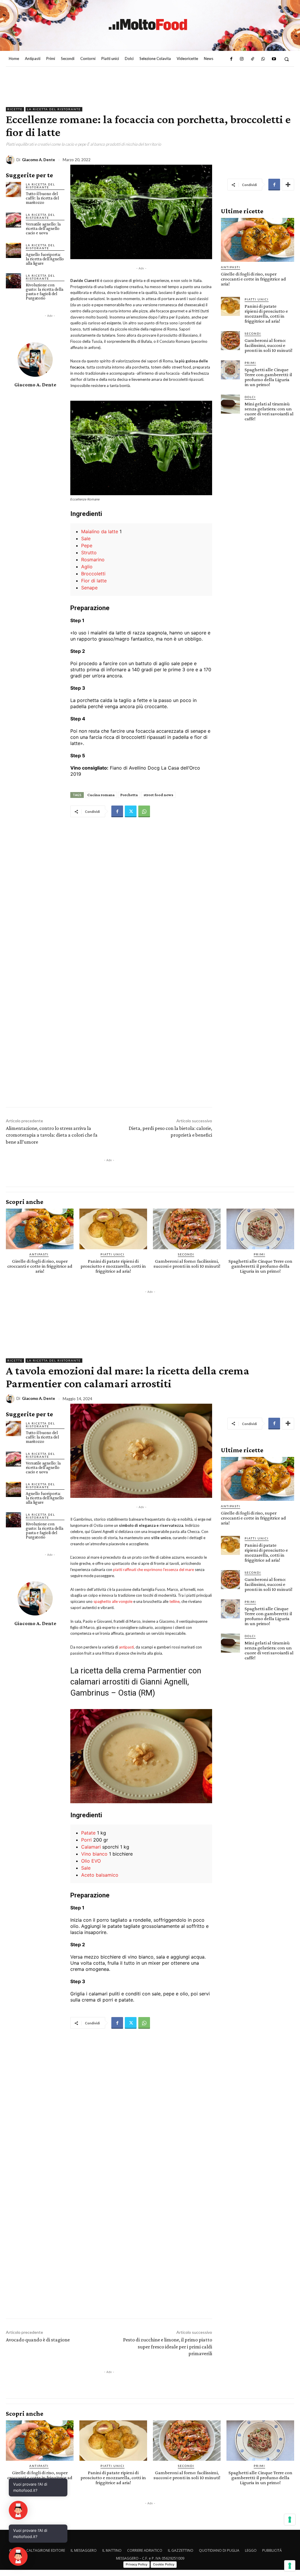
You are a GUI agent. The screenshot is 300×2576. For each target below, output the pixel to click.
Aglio (87, 567)
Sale (86, 538)
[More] (288, 185)
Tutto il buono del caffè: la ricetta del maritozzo (42, 198)
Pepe (87, 546)
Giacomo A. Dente (39, 160)
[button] (287, 59)
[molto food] (148, 25)
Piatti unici (257, 299)
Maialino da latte (100, 531)
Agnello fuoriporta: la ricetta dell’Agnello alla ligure (45, 259)
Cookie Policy (164, 2564)
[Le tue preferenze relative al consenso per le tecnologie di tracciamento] (290, 2566)
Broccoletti (93, 574)
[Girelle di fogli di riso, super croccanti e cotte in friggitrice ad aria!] (258, 240)
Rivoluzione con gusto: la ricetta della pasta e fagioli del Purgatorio (45, 291)
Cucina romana (101, 795)
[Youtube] (274, 59)
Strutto (89, 553)
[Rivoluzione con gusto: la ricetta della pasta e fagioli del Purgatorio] (13, 281)
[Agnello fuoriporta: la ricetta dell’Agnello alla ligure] (13, 250)
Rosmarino (93, 560)
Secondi (253, 333)
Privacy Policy (137, 2564)
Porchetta (129, 795)
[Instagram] (242, 59)
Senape (89, 588)
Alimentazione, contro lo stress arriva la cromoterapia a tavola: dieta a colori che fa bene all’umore (52, 1135)
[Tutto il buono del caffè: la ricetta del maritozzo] (13, 190)
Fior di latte (94, 581)
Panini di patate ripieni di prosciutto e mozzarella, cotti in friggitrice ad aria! (266, 314)
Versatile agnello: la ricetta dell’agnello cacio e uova (43, 228)
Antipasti (231, 267)
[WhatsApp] (263, 59)
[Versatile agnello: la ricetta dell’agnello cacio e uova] (13, 220)
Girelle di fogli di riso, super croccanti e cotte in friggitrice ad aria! (253, 279)
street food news (158, 795)
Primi (250, 363)
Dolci (250, 397)
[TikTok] (253, 59)
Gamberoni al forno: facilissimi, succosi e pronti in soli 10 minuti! (269, 345)
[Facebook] (231, 59)
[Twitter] (131, 811)
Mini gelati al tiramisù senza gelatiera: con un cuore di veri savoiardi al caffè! (269, 411)
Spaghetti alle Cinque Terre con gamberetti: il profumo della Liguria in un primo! (268, 377)
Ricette (15, 109)
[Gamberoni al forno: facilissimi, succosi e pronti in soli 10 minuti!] (230, 341)
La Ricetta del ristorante (54, 109)
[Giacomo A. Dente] (11, 160)
